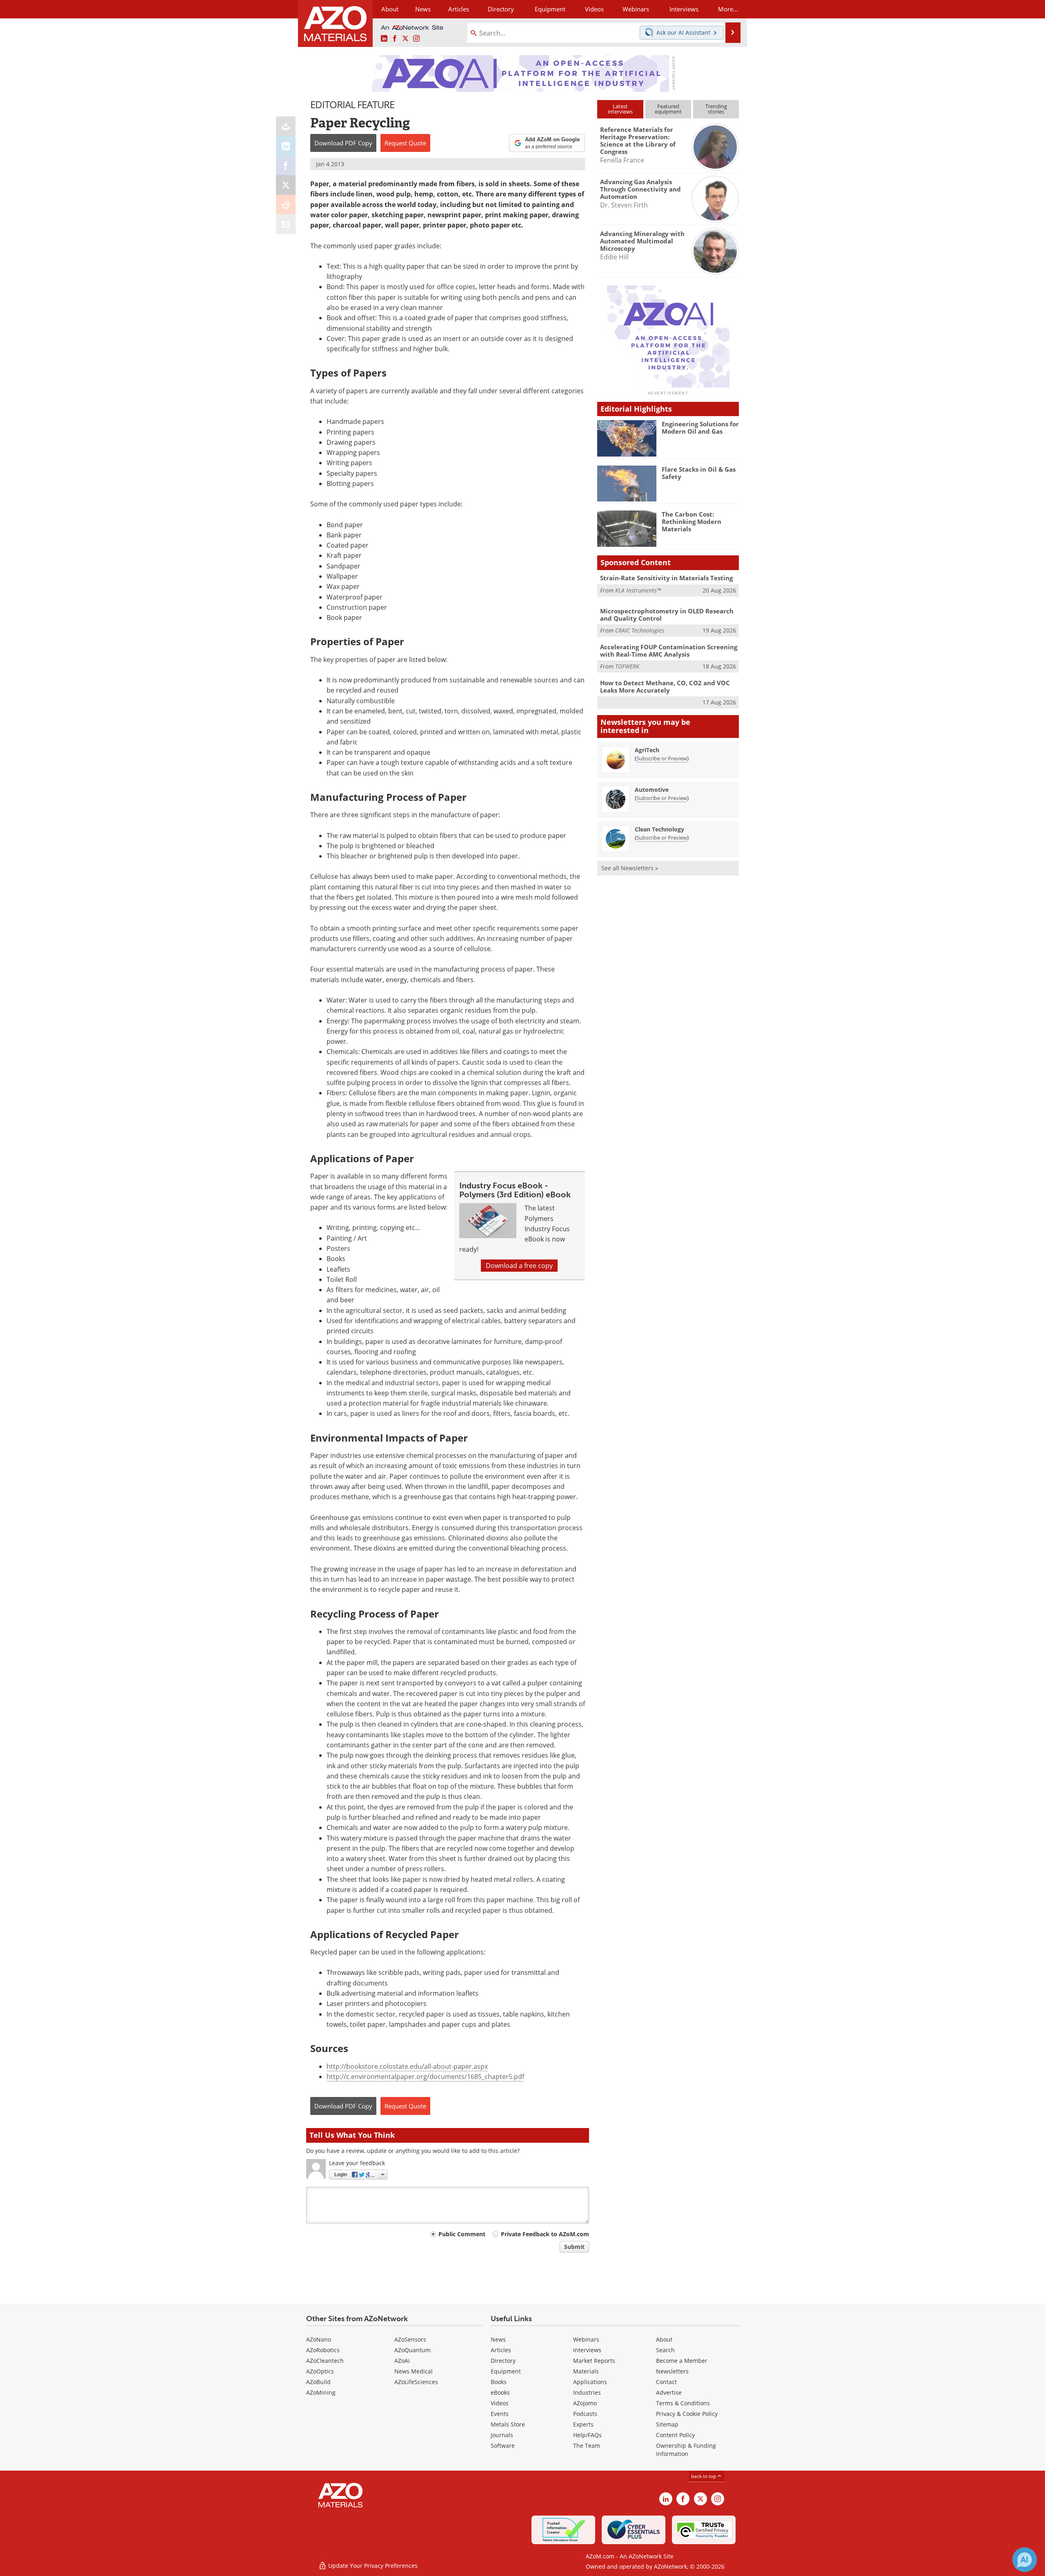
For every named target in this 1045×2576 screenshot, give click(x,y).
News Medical (414, 2371)
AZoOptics (320, 2371)
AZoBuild (318, 2382)
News (498, 2339)
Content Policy (675, 2435)
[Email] (286, 224)
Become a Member (682, 2361)
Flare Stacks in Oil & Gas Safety (699, 473)
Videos (500, 2403)
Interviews (587, 2350)
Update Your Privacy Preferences (372, 2566)
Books (499, 2382)
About (664, 2339)
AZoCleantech (325, 2361)
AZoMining (321, 2392)
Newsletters (672, 2371)
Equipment (506, 2371)
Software (503, 2446)
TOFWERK (627, 666)
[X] (286, 185)
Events (500, 2414)
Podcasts (585, 2414)
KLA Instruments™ (638, 590)
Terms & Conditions (683, 2403)
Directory (501, 9)
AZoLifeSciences (416, 2382)
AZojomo (585, 2403)
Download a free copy (519, 1266)
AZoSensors (410, 2339)
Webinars (586, 2339)
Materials (586, 2371)
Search (665, 2350)
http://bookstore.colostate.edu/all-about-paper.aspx (407, 2066)
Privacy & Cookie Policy (687, 2414)
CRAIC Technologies (640, 630)
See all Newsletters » (630, 868)
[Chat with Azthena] (1025, 2560)
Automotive (652, 790)
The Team (587, 2446)
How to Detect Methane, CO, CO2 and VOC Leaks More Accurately (665, 686)
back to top (704, 2476)
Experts (583, 2424)
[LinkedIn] (286, 146)
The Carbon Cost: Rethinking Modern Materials (691, 521)
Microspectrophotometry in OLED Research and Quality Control (667, 615)
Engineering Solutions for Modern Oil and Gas (700, 428)
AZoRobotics (323, 2350)
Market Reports (594, 2361)
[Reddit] (286, 205)
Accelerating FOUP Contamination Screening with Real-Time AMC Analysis (669, 651)
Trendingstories (716, 109)
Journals (502, 2435)
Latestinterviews (620, 109)
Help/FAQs (587, 2435)
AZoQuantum (412, 2350)
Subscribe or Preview (662, 758)
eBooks (500, 2392)
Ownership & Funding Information (686, 2450)
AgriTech (647, 750)
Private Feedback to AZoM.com (545, 2234)
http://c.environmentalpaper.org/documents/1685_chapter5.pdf (425, 2077)
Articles (501, 2350)
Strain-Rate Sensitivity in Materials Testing (666, 578)
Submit (574, 2247)
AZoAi (402, 2361)
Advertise (669, 2392)
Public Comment (462, 2234)
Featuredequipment (668, 109)
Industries (587, 2392)
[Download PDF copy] (286, 126)
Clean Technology (659, 829)
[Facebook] (286, 165)
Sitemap (667, 2424)
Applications (590, 2382)
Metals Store (508, 2424)
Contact (666, 2382)
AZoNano (319, 2339)
